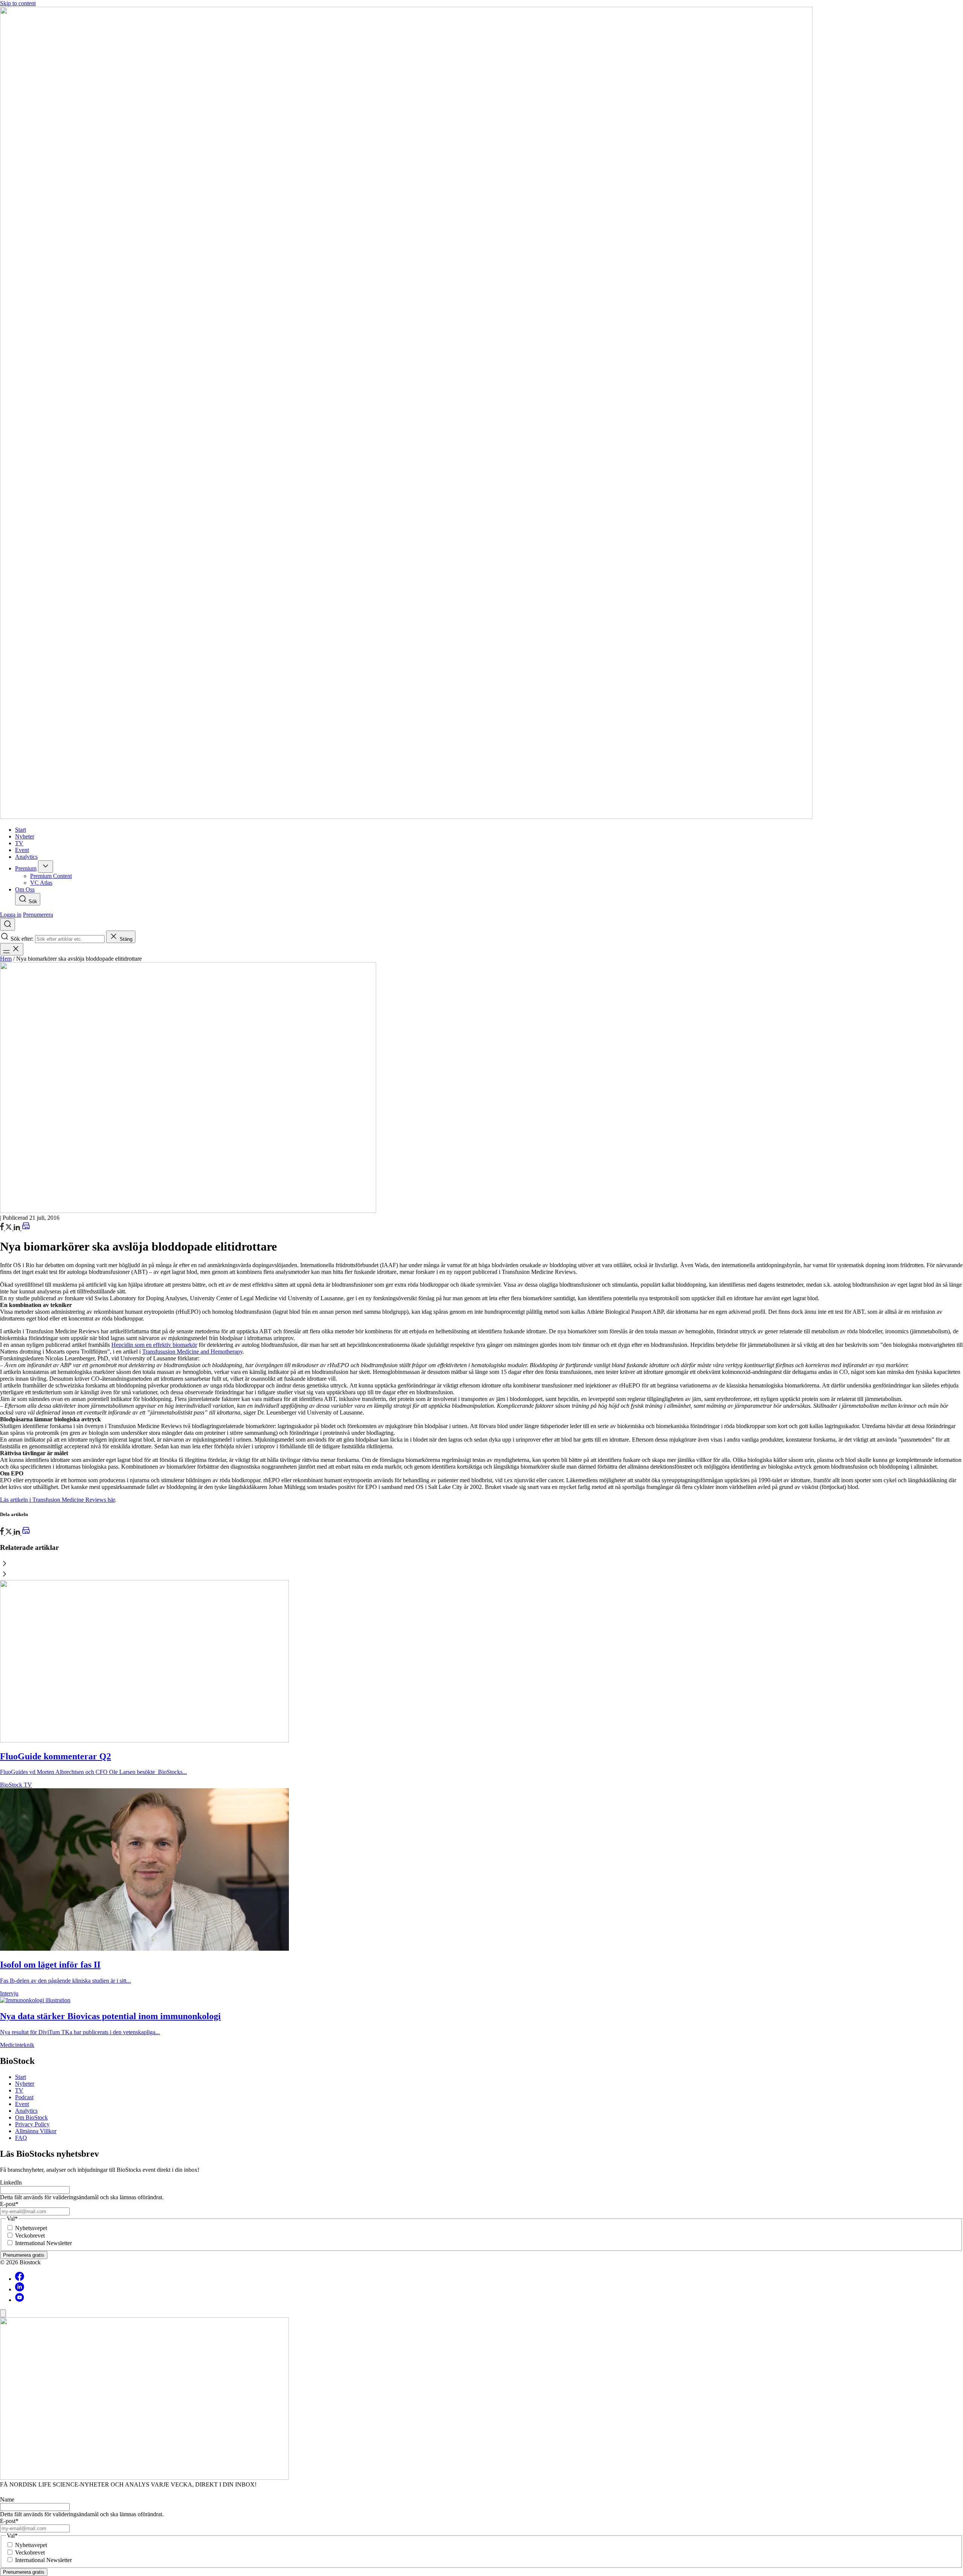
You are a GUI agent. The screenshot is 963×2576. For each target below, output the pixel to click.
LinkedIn (11, 2183)
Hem (6, 959)
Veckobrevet (30, 2236)
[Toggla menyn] (12, 949)
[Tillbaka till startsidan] (481, 414)
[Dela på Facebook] (3, 1228)
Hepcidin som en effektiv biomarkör (154, 1345)
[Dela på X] (9, 1228)
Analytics (26, 2111)
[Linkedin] (20, 2289)
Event (22, 2104)
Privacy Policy (32, 2124)
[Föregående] (481, 1564)
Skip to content (18, 3)
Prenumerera (38, 915)
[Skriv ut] (26, 1228)
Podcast (24, 2097)
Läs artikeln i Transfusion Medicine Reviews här (57, 1500)
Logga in (11, 915)
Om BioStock (31, 2117)
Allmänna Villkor (36, 2131)
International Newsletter (43, 2243)
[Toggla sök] (8, 924)
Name (7, 2499)
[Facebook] (20, 2279)
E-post (9, 2204)
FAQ (21, 2138)
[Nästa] (481, 1575)
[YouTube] (20, 2300)
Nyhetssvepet (31, 2228)
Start (21, 2077)
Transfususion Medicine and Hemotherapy (192, 1352)
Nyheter (25, 2084)
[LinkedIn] (17, 1228)
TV (19, 2090)
